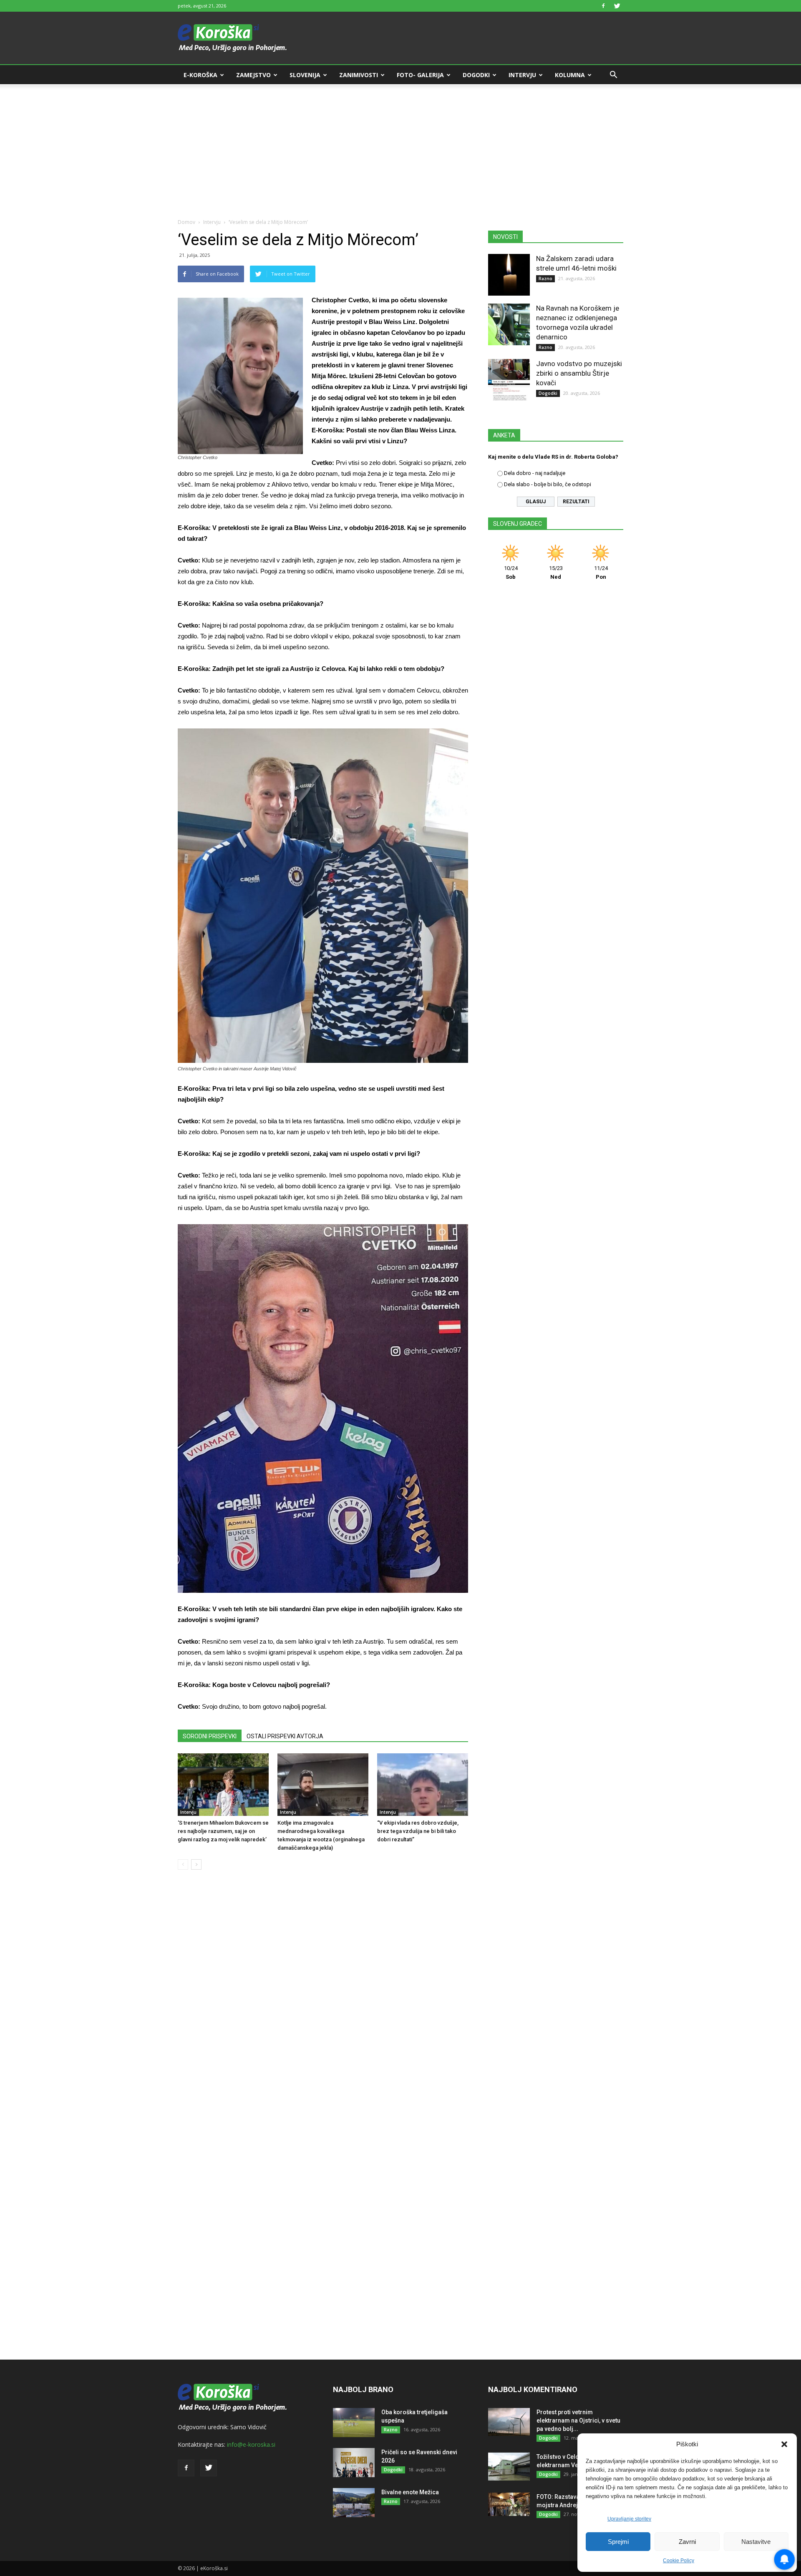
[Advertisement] (400, 147)
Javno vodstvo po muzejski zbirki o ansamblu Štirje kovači (579, 373)
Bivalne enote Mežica (410, 2492)
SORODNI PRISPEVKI (210, 1736)
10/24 (511, 572)
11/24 (601, 572)
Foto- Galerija (420, 75)
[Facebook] (603, 6)
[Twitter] (617, 6)
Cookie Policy (679, 2561)
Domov (186, 222)
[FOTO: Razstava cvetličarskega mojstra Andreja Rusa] (509, 2504)
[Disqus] (323, 2003)
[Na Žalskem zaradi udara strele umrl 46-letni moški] (509, 275)
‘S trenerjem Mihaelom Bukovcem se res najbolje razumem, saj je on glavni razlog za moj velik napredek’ (223, 1831)
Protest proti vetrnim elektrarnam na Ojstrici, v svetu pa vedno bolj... (578, 2420)
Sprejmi (618, 2542)
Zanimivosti (359, 75)
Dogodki (476, 75)
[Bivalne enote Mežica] (354, 2503)
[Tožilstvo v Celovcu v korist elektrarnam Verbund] (509, 2467)
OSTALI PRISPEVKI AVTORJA (285, 1736)
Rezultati (576, 502)
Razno (545, 279)
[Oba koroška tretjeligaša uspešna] (354, 2423)
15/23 (556, 572)
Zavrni (687, 2542)
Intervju (522, 75)
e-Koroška (200, 75)
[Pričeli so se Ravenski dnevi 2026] (354, 2463)
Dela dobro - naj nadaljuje (535, 473)
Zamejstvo (253, 75)
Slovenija (305, 75)
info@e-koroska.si (251, 2444)
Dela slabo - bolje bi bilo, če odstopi (548, 484)
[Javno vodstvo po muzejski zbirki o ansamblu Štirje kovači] (509, 380)
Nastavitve (756, 2542)
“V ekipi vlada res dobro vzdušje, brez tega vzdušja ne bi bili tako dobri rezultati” (418, 1831)
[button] (784, 2444)
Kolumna (570, 75)
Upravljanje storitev (629, 2519)
